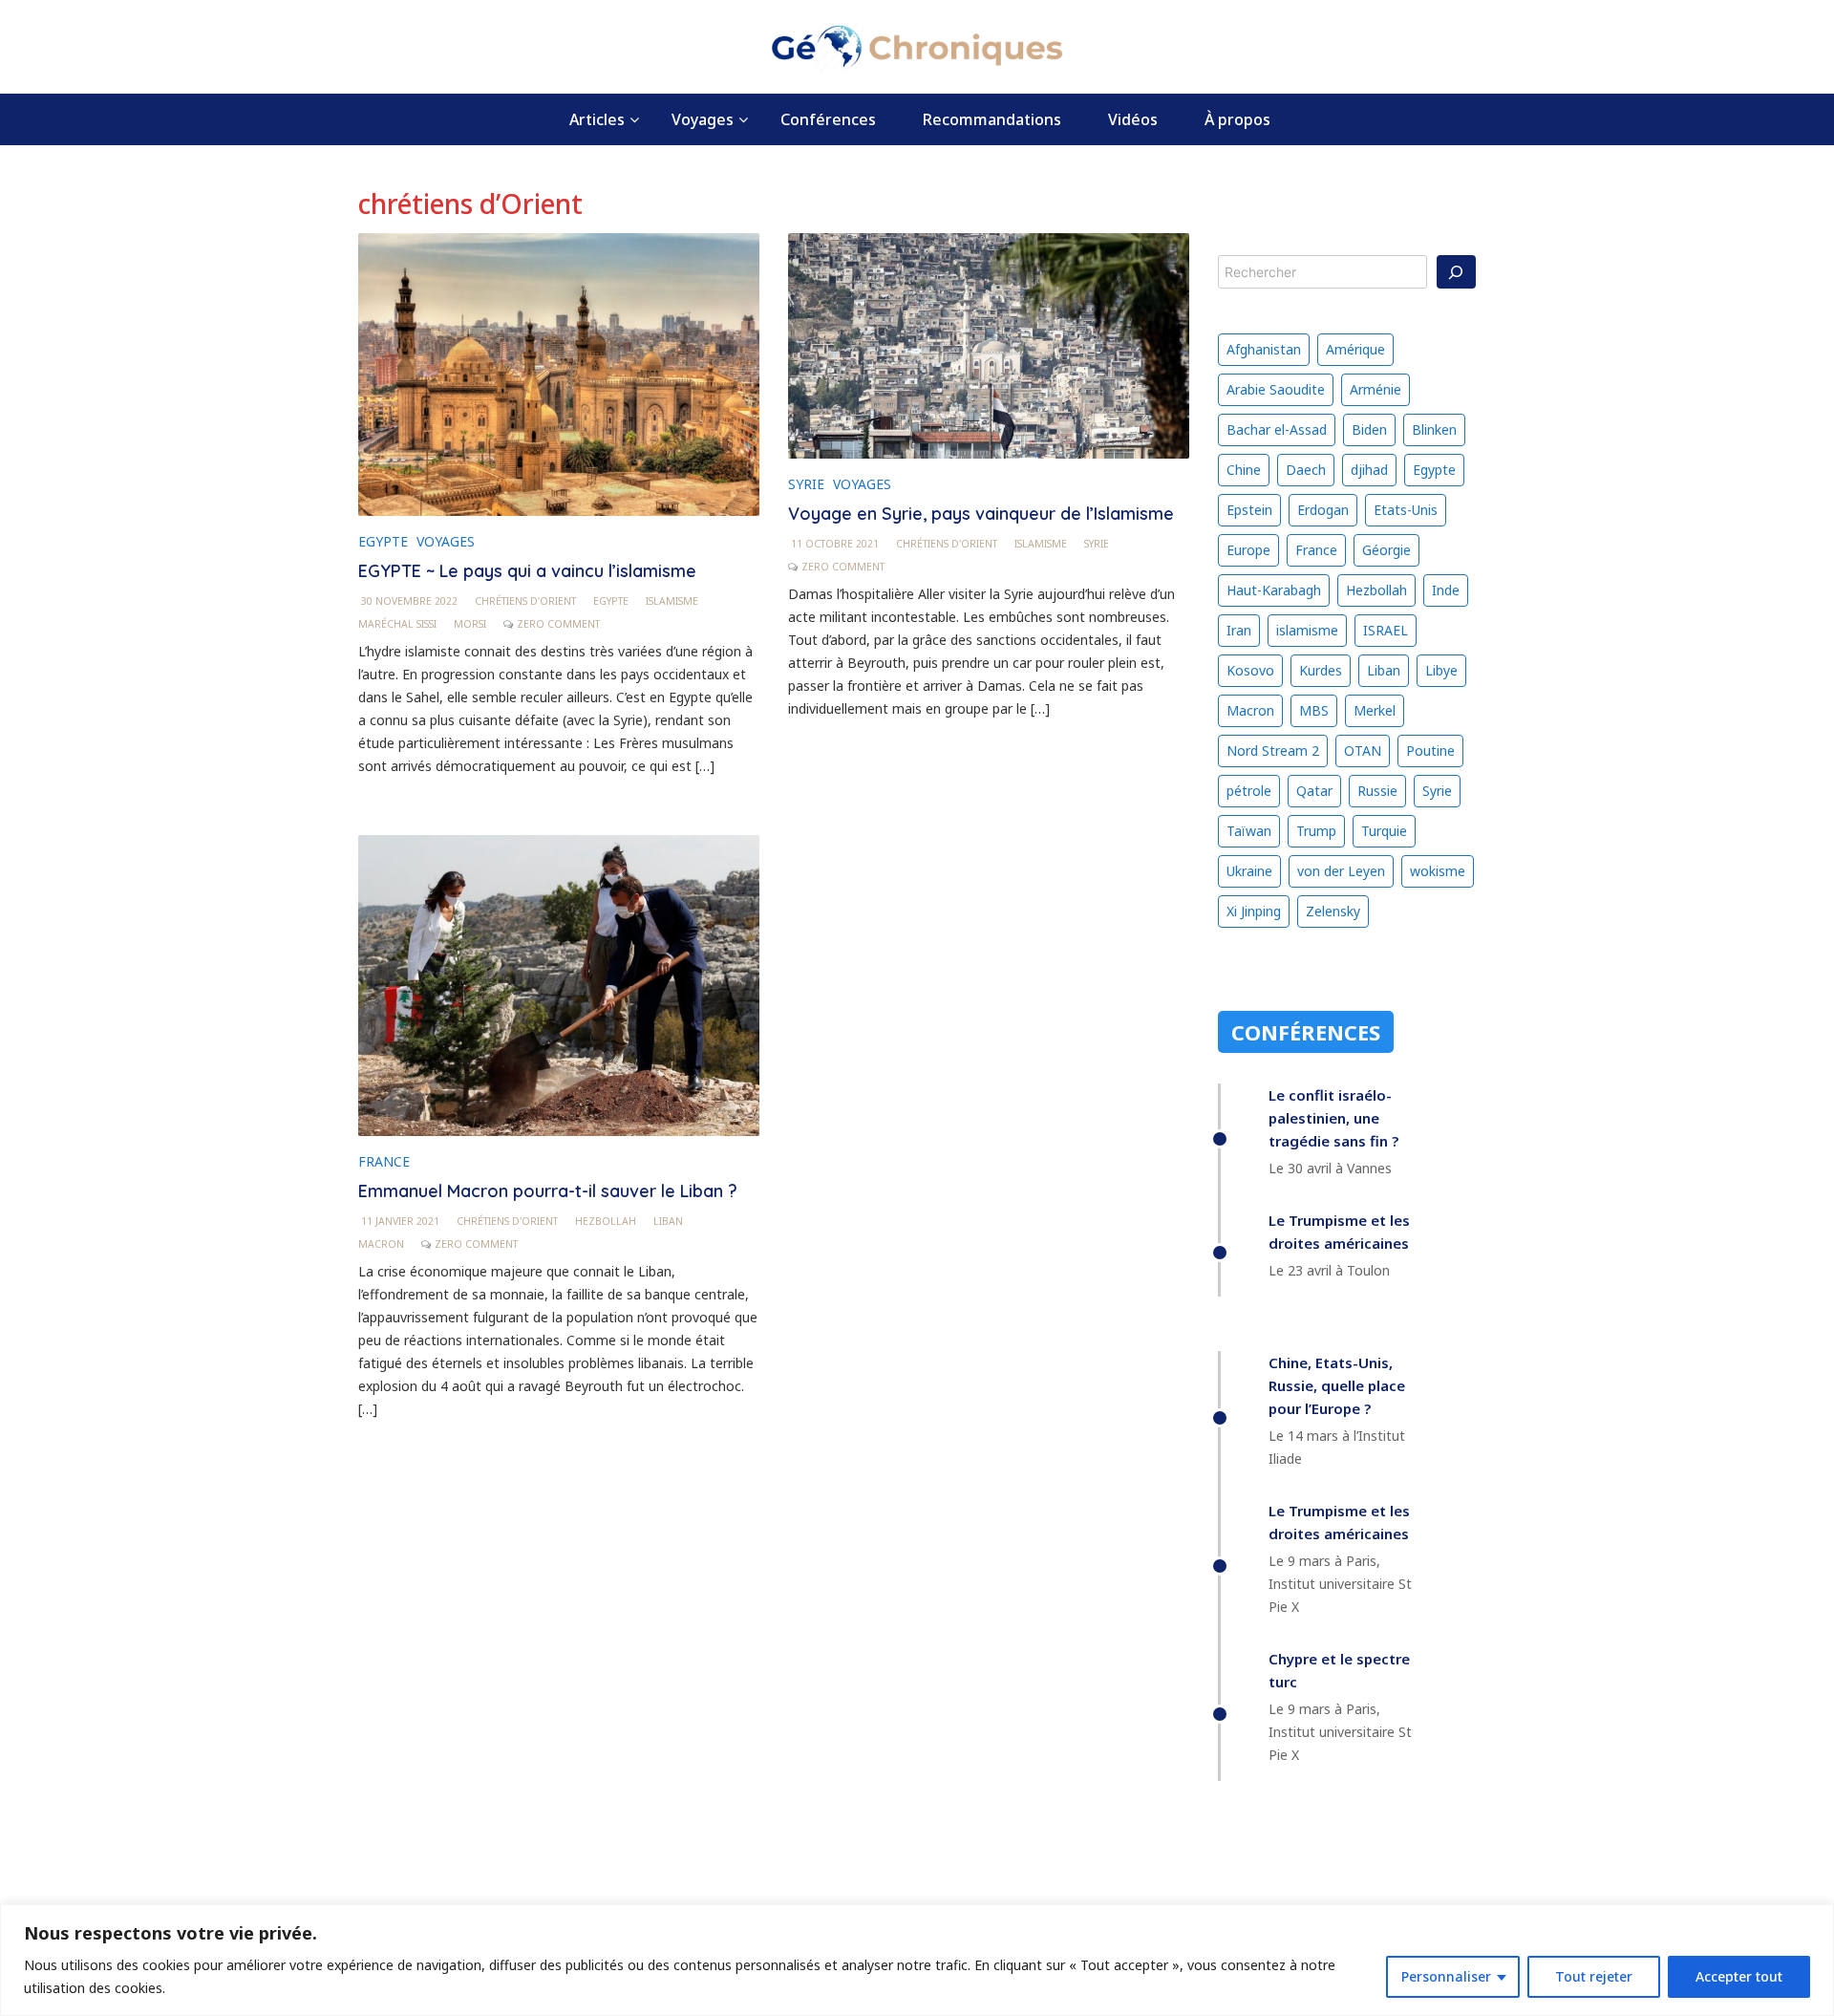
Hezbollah (606, 1221)
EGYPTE (383, 541)
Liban (668, 1221)
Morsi (470, 624)
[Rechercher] (1457, 272)
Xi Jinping (1254, 911)
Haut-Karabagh (1274, 590)
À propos (1237, 119)
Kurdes (1321, 670)
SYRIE (806, 484)
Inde (1446, 590)
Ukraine (1249, 871)
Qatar (1314, 791)
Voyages (703, 119)
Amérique (1355, 349)
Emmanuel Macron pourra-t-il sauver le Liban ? (548, 1191)
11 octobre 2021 (835, 544)
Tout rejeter (1594, 1976)
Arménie (1375, 389)
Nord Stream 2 (1273, 751)
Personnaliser (1446, 1976)
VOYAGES (446, 541)
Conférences (828, 119)
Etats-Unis (1406, 510)
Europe (1248, 550)
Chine (1244, 470)
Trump (1316, 831)
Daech (1306, 470)
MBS (1314, 710)
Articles (597, 119)
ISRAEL (1386, 630)
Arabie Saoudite (1276, 389)
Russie (1377, 791)
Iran (1239, 630)
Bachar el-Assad (1277, 429)
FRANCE (384, 1161)
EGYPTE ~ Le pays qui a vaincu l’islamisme (527, 571)
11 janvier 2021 (400, 1221)
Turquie (1384, 831)
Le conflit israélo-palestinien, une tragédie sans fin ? (1333, 1118)
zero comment (558, 624)
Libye (1441, 670)
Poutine (1430, 751)
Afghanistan (1264, 349)
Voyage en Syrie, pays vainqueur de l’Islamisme (981, 514)
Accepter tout (1739, 1976)
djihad (1369, 470)
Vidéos (1133, 119)
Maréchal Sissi (397, 624)
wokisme (1438, 871)
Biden (1369, 429)
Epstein (1249, 510)
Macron (381, 1244)
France (1316, 550)
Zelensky (1333, 911)
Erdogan (1323, 510)
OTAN (1363, 751)
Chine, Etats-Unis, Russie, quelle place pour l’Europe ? (1337, 1385)
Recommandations (992, 119)
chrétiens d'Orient (525, 601)
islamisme (672, 601)
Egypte (611, 601)
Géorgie (1386, 550)
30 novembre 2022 (409, 601)
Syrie (1097, 544)
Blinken (1434, 429)
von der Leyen (1341, 871)
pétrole (1249, 791)
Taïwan (1249, 831)
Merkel (1375, 710)
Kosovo (1250, 670)
